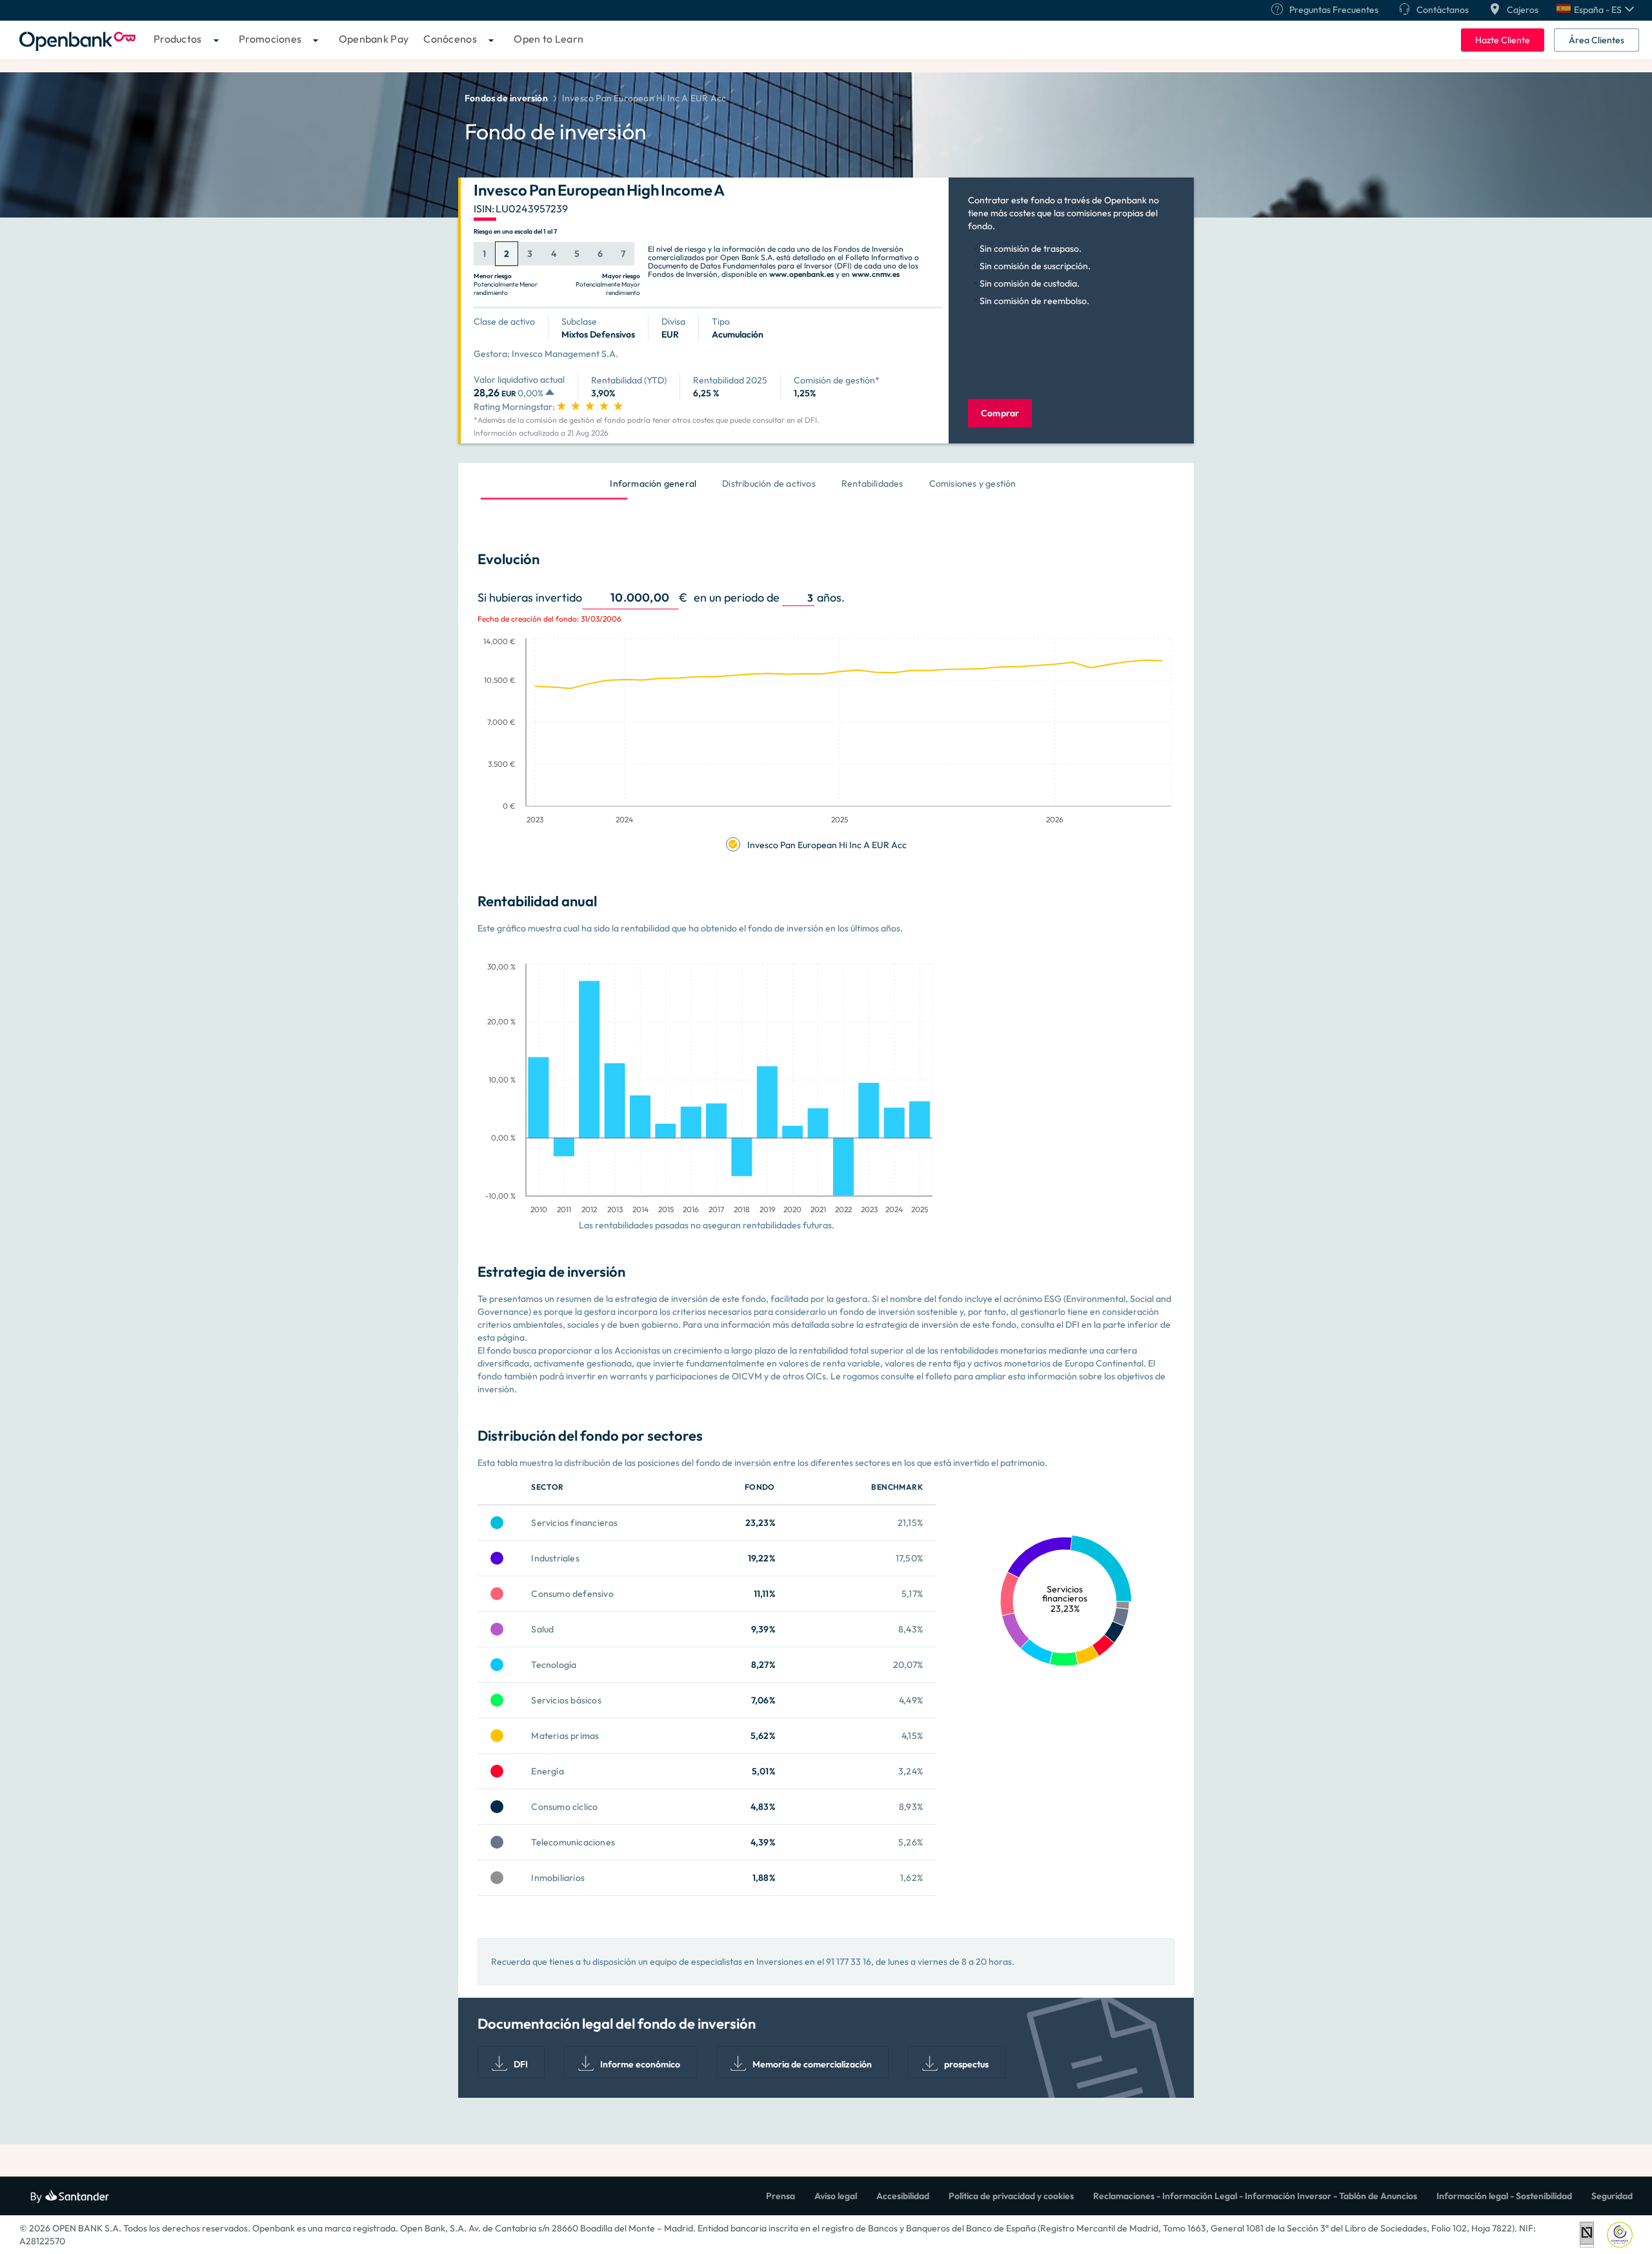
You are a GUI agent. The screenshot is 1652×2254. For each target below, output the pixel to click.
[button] (1595, 10)
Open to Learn (549, 39)
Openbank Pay (374, 39)
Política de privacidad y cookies (1011, 2196)
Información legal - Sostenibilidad (1504, 2196)
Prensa (781, 2196)
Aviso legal (836, 2196)
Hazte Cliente (1503, 40)
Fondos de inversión (506, 98)
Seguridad (1612, 2196)
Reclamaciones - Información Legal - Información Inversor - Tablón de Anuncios (1255, 2196)
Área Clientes (1597, 40)
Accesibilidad (903, 2196)
